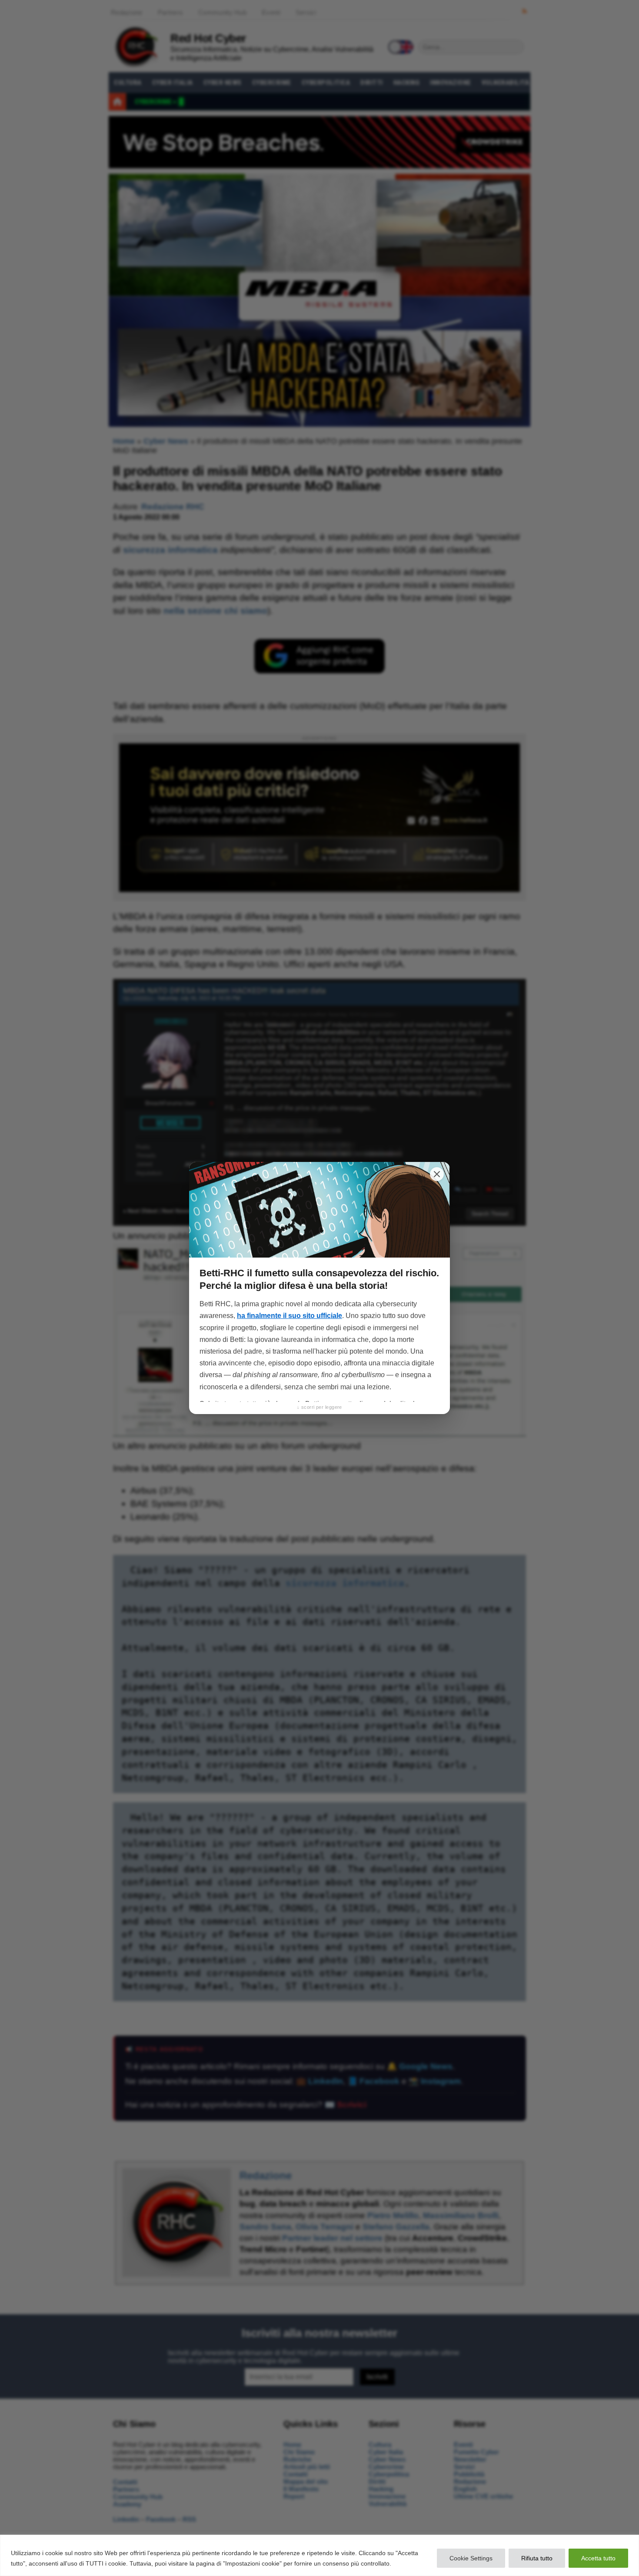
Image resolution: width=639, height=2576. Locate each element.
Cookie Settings (471, 2558)
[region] (319, 2555)
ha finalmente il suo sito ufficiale (290, 1316)
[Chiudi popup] (437, 1174)
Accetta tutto (598, 2558)
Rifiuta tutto (537, 2558)
